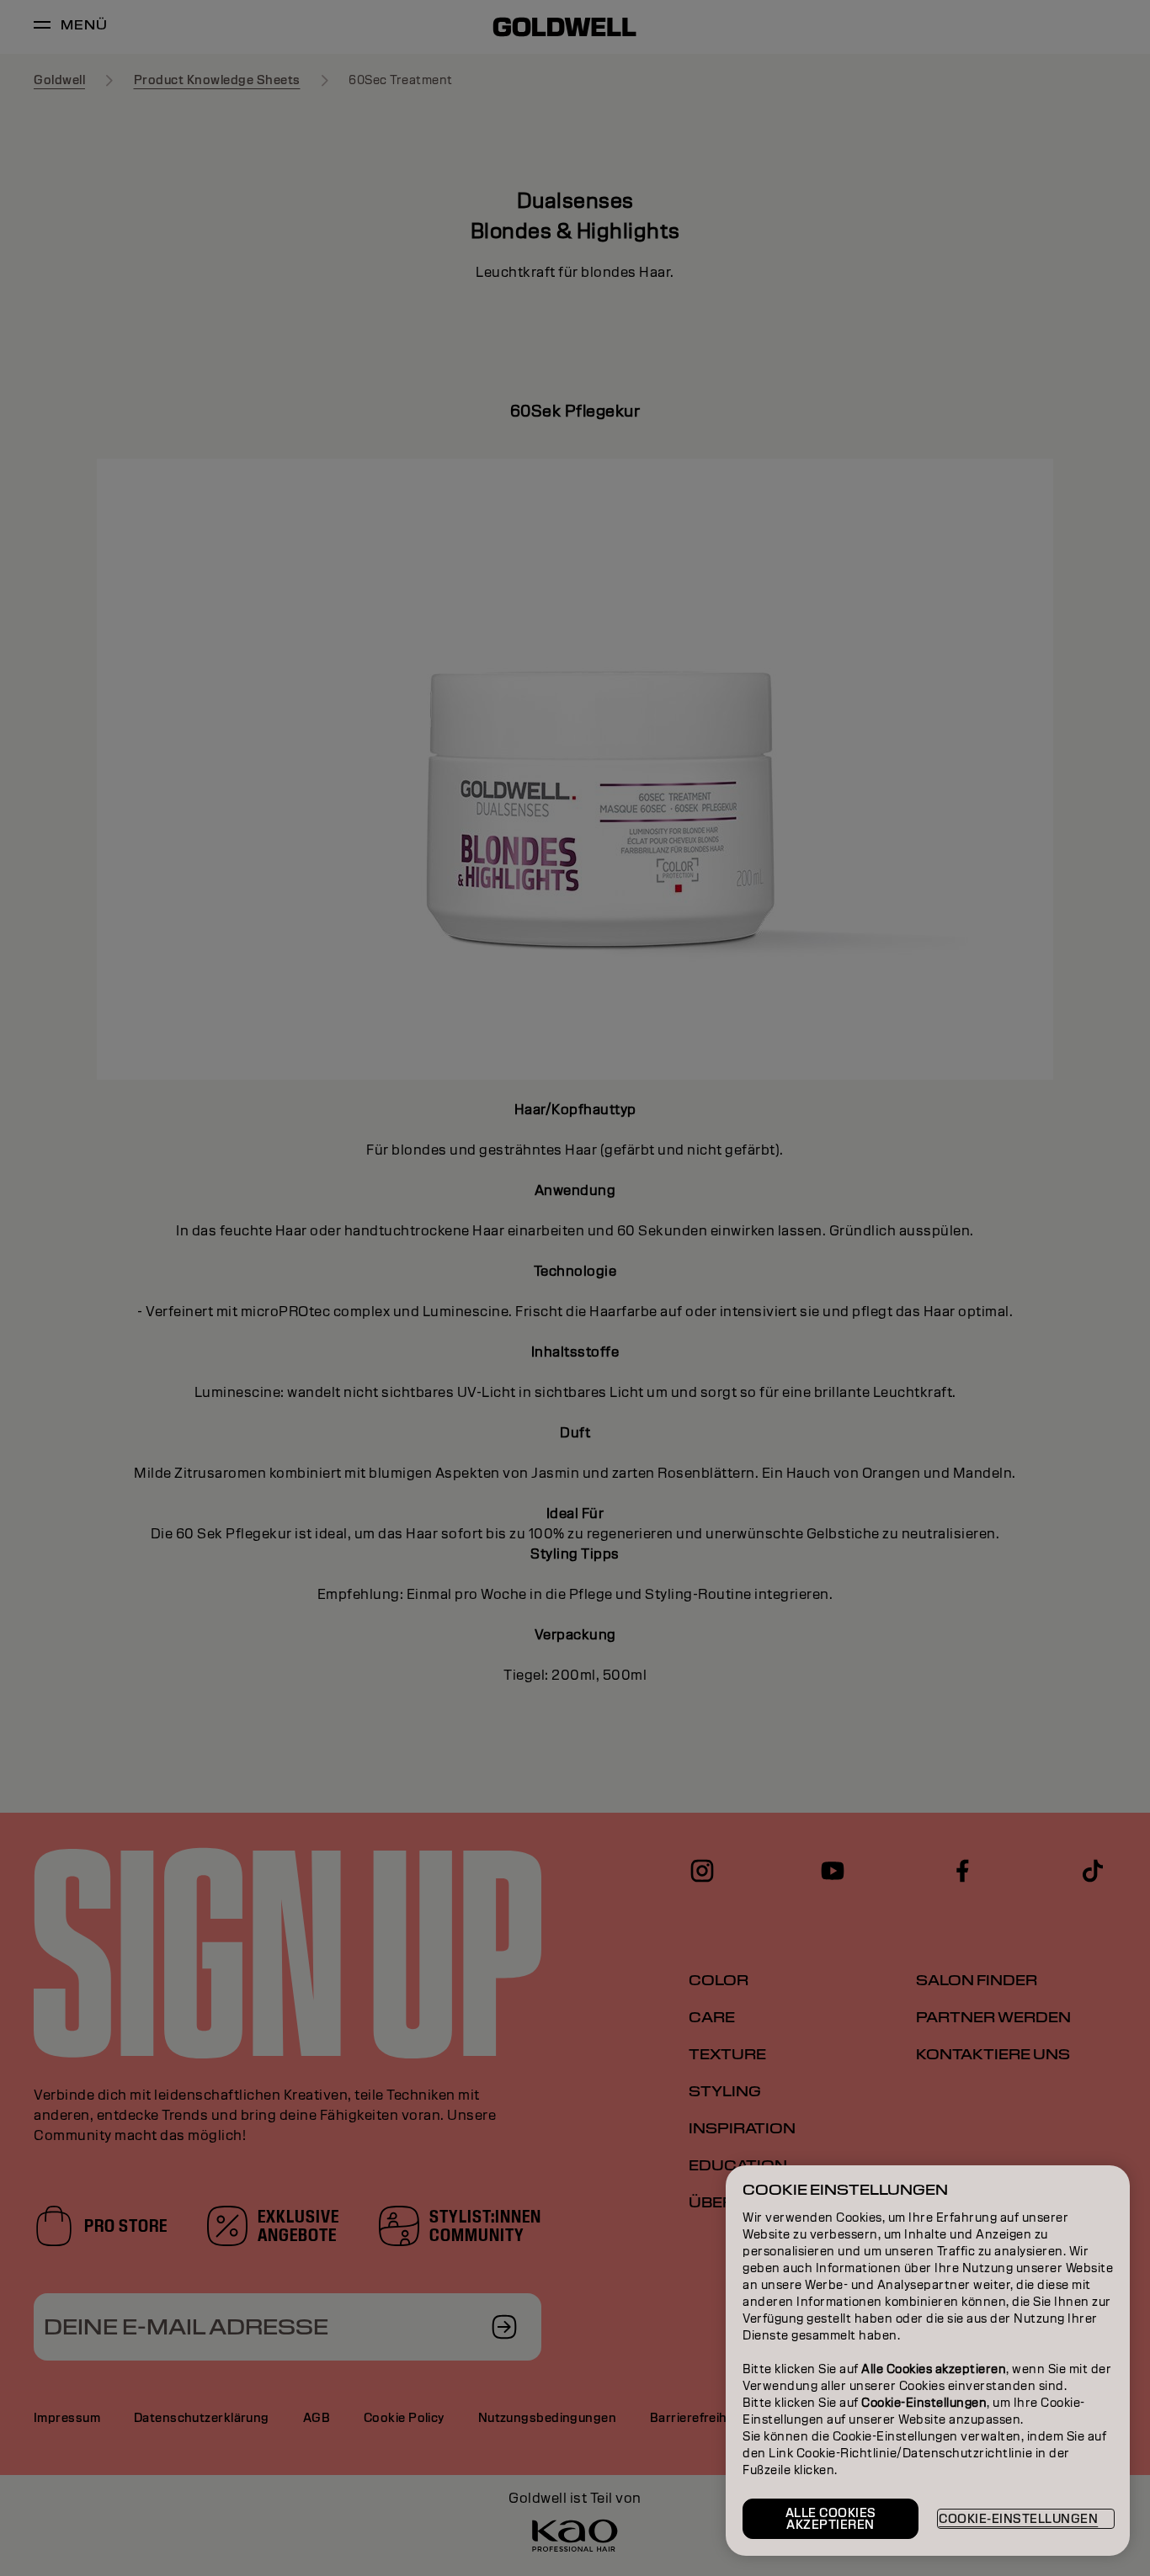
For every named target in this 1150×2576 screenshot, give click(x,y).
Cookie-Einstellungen (1018, 2519)
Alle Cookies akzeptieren (831, 2519)
